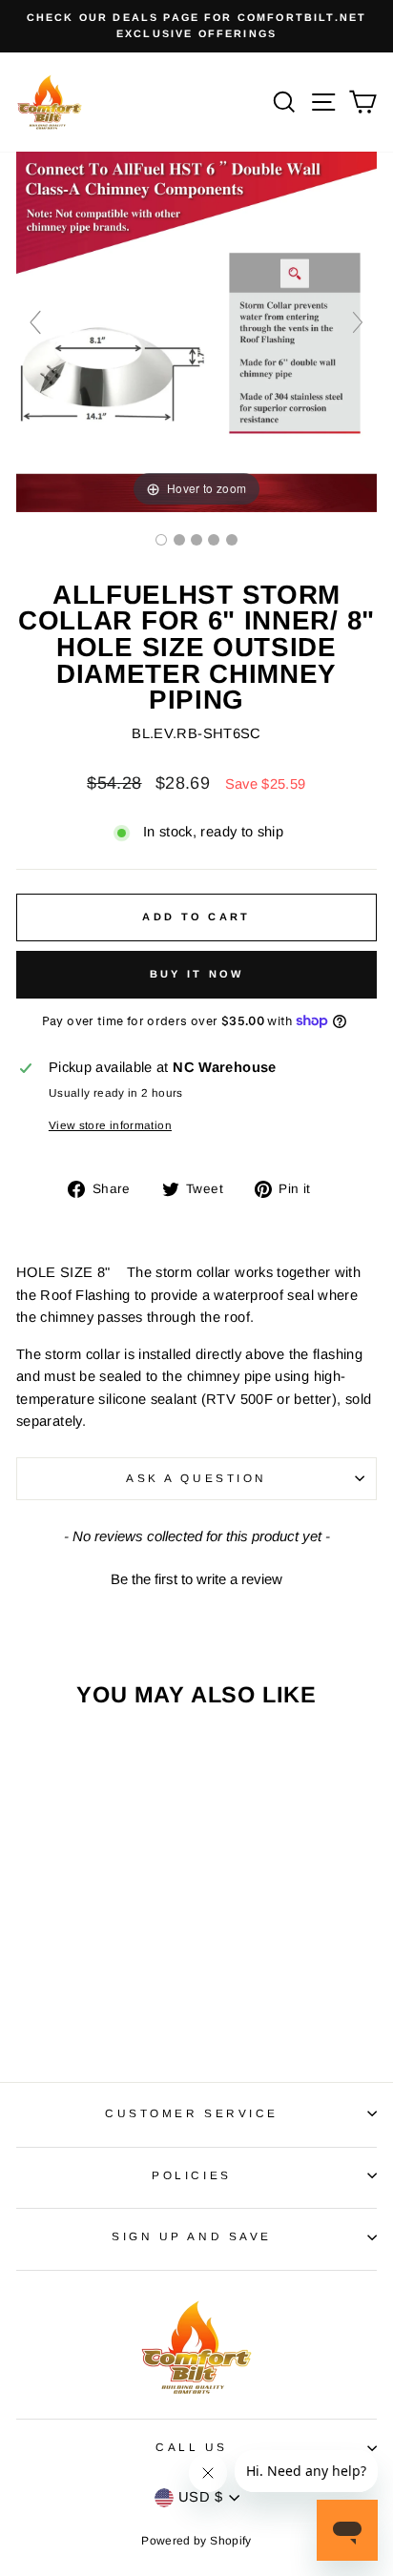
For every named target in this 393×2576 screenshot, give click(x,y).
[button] (196, 1577)
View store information (110, 1125)
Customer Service (192, 2113)
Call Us (192, 2447)
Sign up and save (192, 2236)
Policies (191, 2175)
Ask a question (196, 1478)
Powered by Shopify (196, 2541)
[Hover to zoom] (196, 330)
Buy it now (197, 974)
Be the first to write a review (196, 1579)
